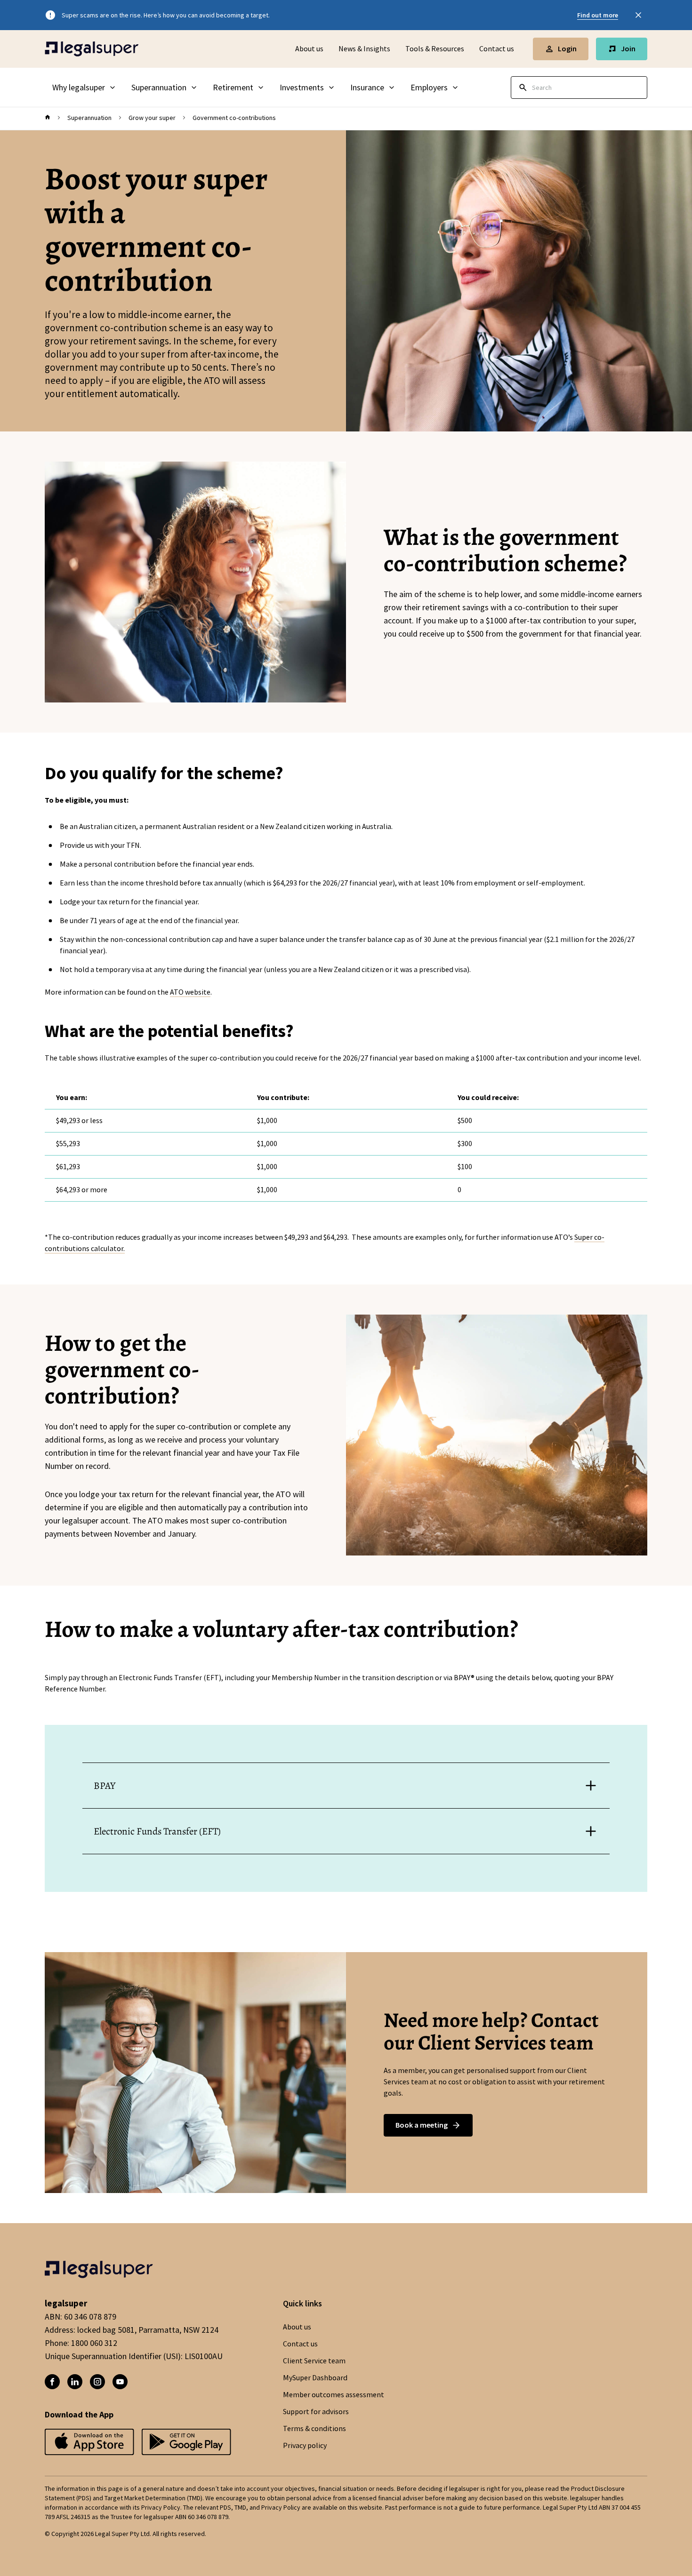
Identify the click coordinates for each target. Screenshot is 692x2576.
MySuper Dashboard (315, 2378)
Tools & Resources (435, 49)
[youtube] (120, 2382)
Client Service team (314, 2361)
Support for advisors (316, 2412)
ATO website (190, 992)
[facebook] (52, 2382)
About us (309, 49)
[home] (48, 118)
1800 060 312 (94, 2343)
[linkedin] (75, 2382)
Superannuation (89, 118)
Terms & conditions (314, 2429)
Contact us (497, 49)
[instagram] (97, 2382)
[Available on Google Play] (89, 2443)
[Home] (92, 49)
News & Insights (364, 49)
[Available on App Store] (186, 2443)
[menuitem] (84, 88)
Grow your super (152, 118)
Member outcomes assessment (334, 2395)
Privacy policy (305, 2446)
